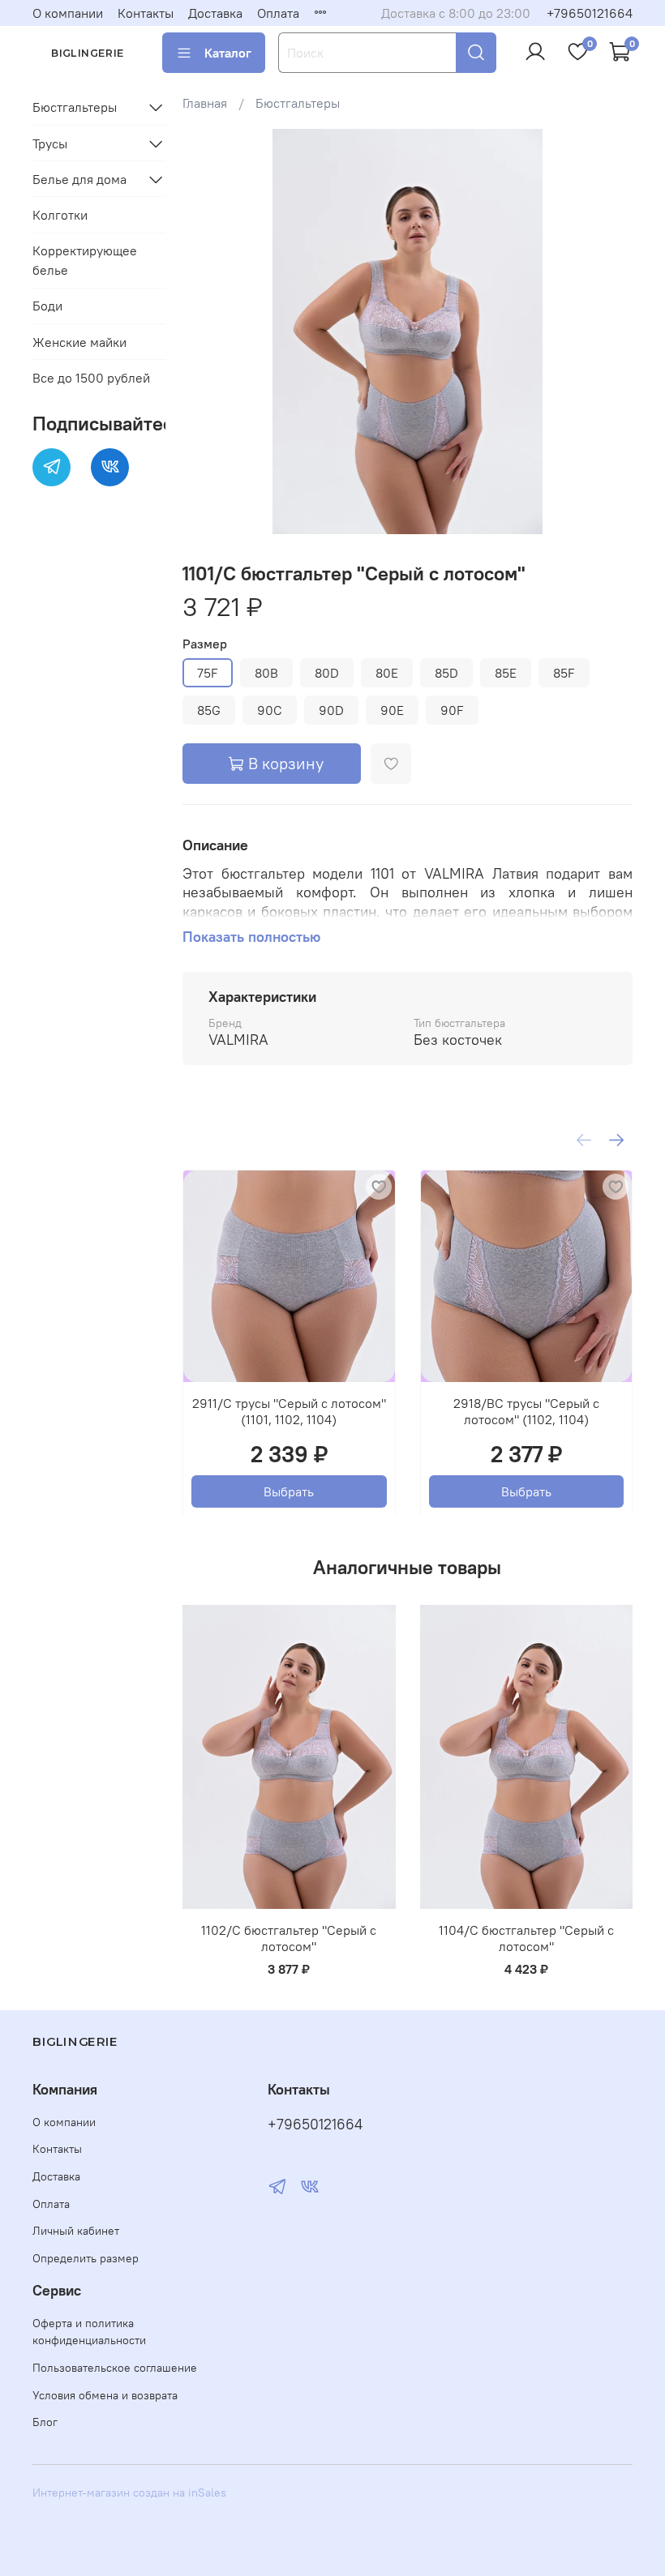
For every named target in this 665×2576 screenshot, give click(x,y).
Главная (205, 103)
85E (506, 673)
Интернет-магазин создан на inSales (129, 2493)
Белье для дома (79, 179)
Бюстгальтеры (298, 103)
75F (208, 673)
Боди (47, 306)
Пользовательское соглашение (115, 2368)
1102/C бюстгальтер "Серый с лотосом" (289, 1938)
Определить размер (86, 2258)
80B (266, 673)
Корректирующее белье (85, 260)
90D (331, 710)
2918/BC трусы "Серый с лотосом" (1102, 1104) (526, 1410)
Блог (45, 2422)
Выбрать (289, 1491)
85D (446, 673)
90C (270, 710)
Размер (205, 644)
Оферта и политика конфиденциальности (89, 2332)
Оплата (278, 13)
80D (327, 673)
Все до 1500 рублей (91, 378)
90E (392, 710)
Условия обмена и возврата (105, 2395)
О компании (68, 13)
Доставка (215, 13)
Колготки (60, 215)
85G (209, 710)
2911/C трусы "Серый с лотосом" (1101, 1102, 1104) (289, 1410)
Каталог (228, 53)
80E (387, 673)
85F (564, 673)
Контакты (146, 13)
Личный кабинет (76, 2231)
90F (452, 710)
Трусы (50, 143)
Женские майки (79, 342)
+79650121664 (590, 13)
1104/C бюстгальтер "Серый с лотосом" (526, 1938)
